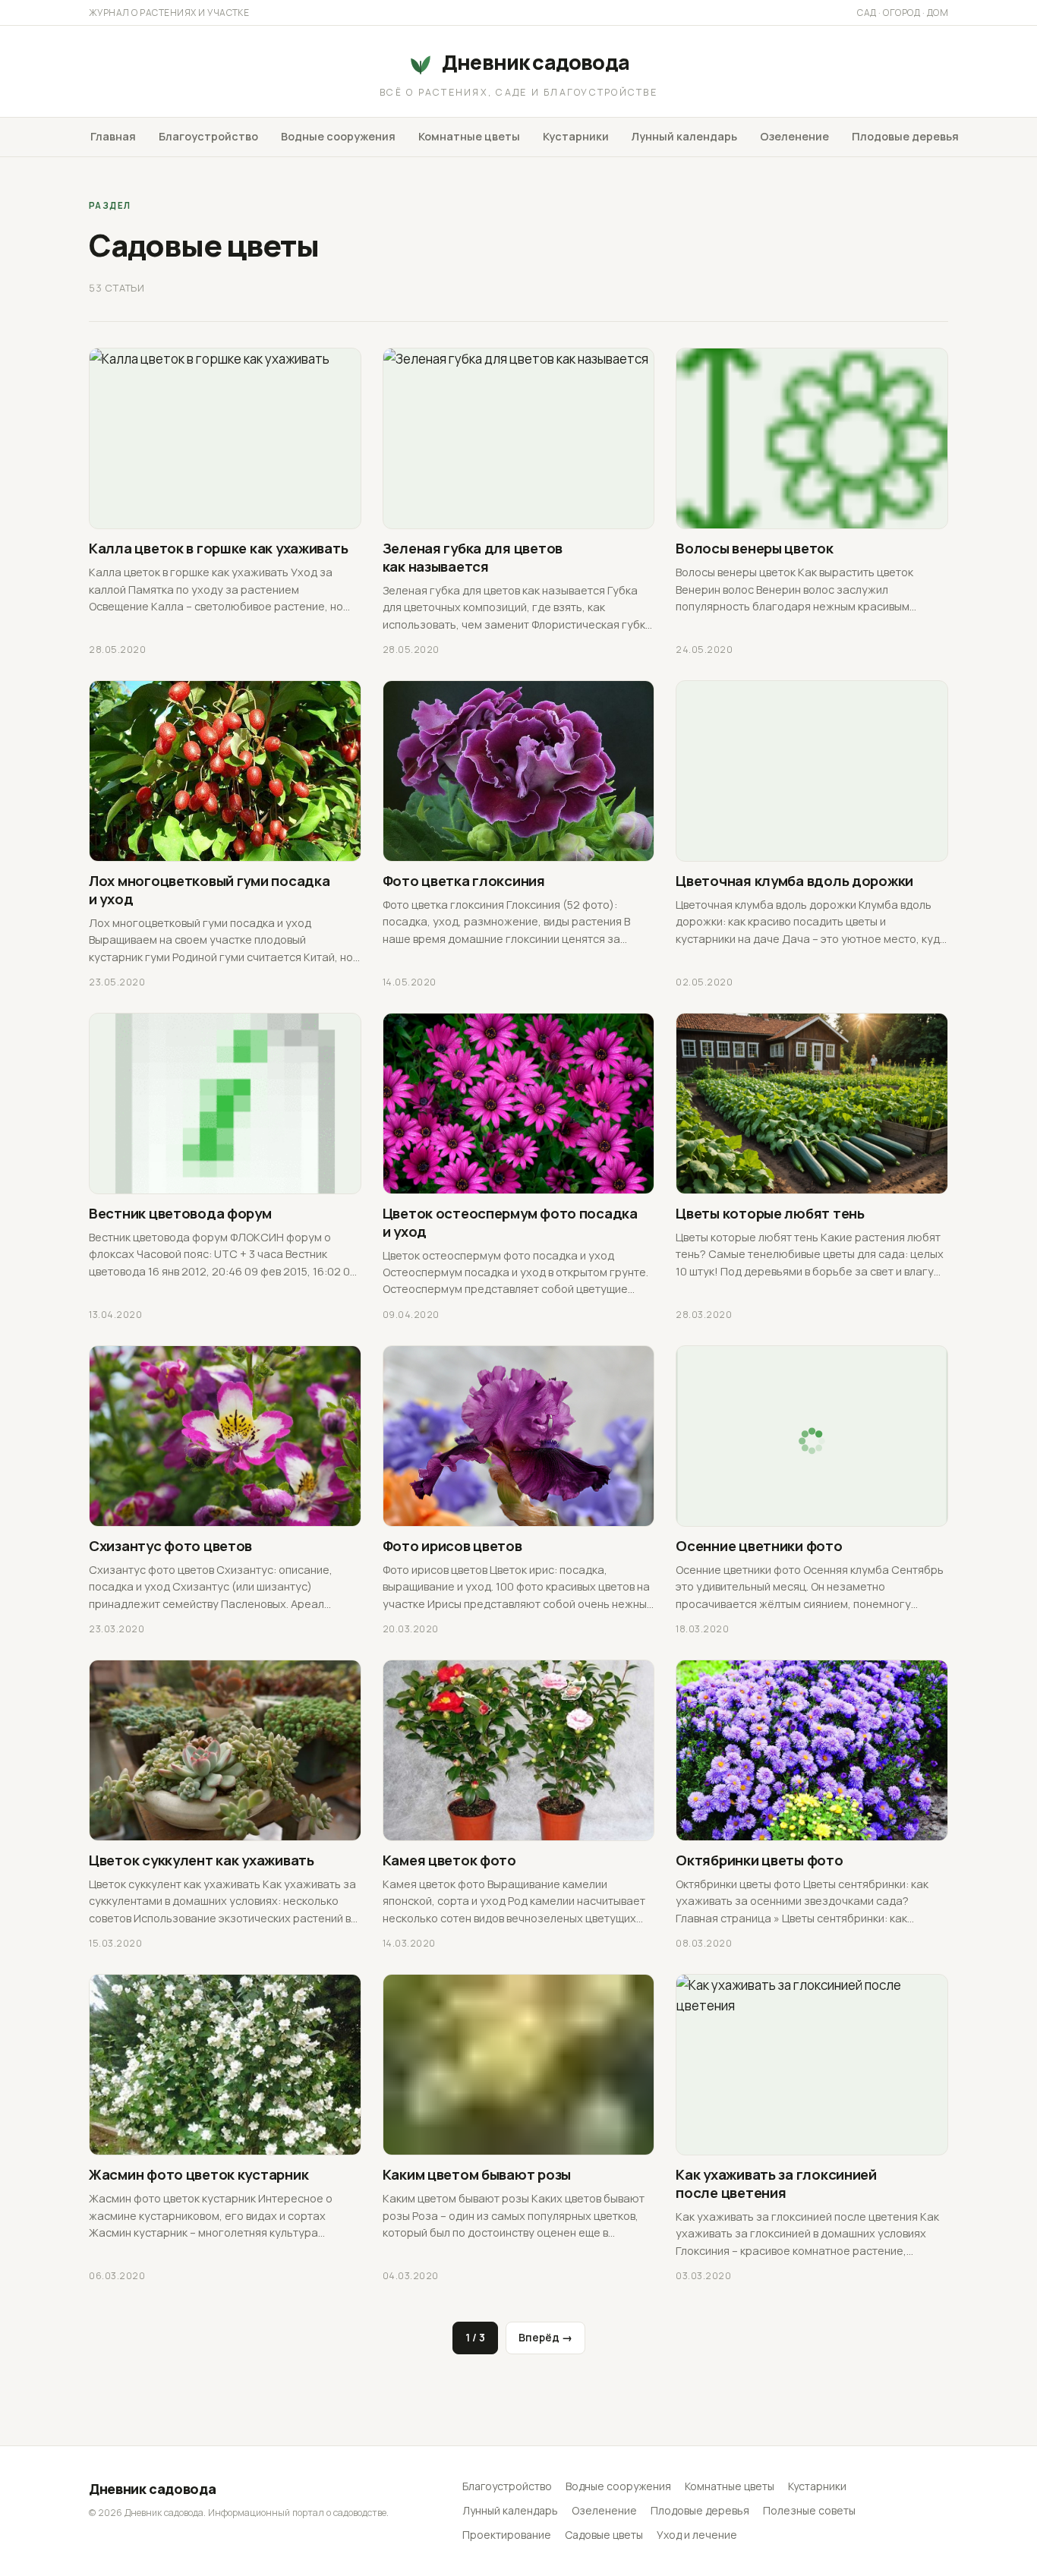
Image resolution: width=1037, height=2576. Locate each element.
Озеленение (794, 136)
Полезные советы (809, 2510)
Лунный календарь (684, 136)
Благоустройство (208, 136)
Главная (113, 136)
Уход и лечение (697, 2535)
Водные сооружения (338, 136)
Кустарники (576, 136)
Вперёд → (545, 2337)
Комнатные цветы (469, 136)
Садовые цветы (604, 2535)
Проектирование (507, 2535)
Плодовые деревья (905, 136)
